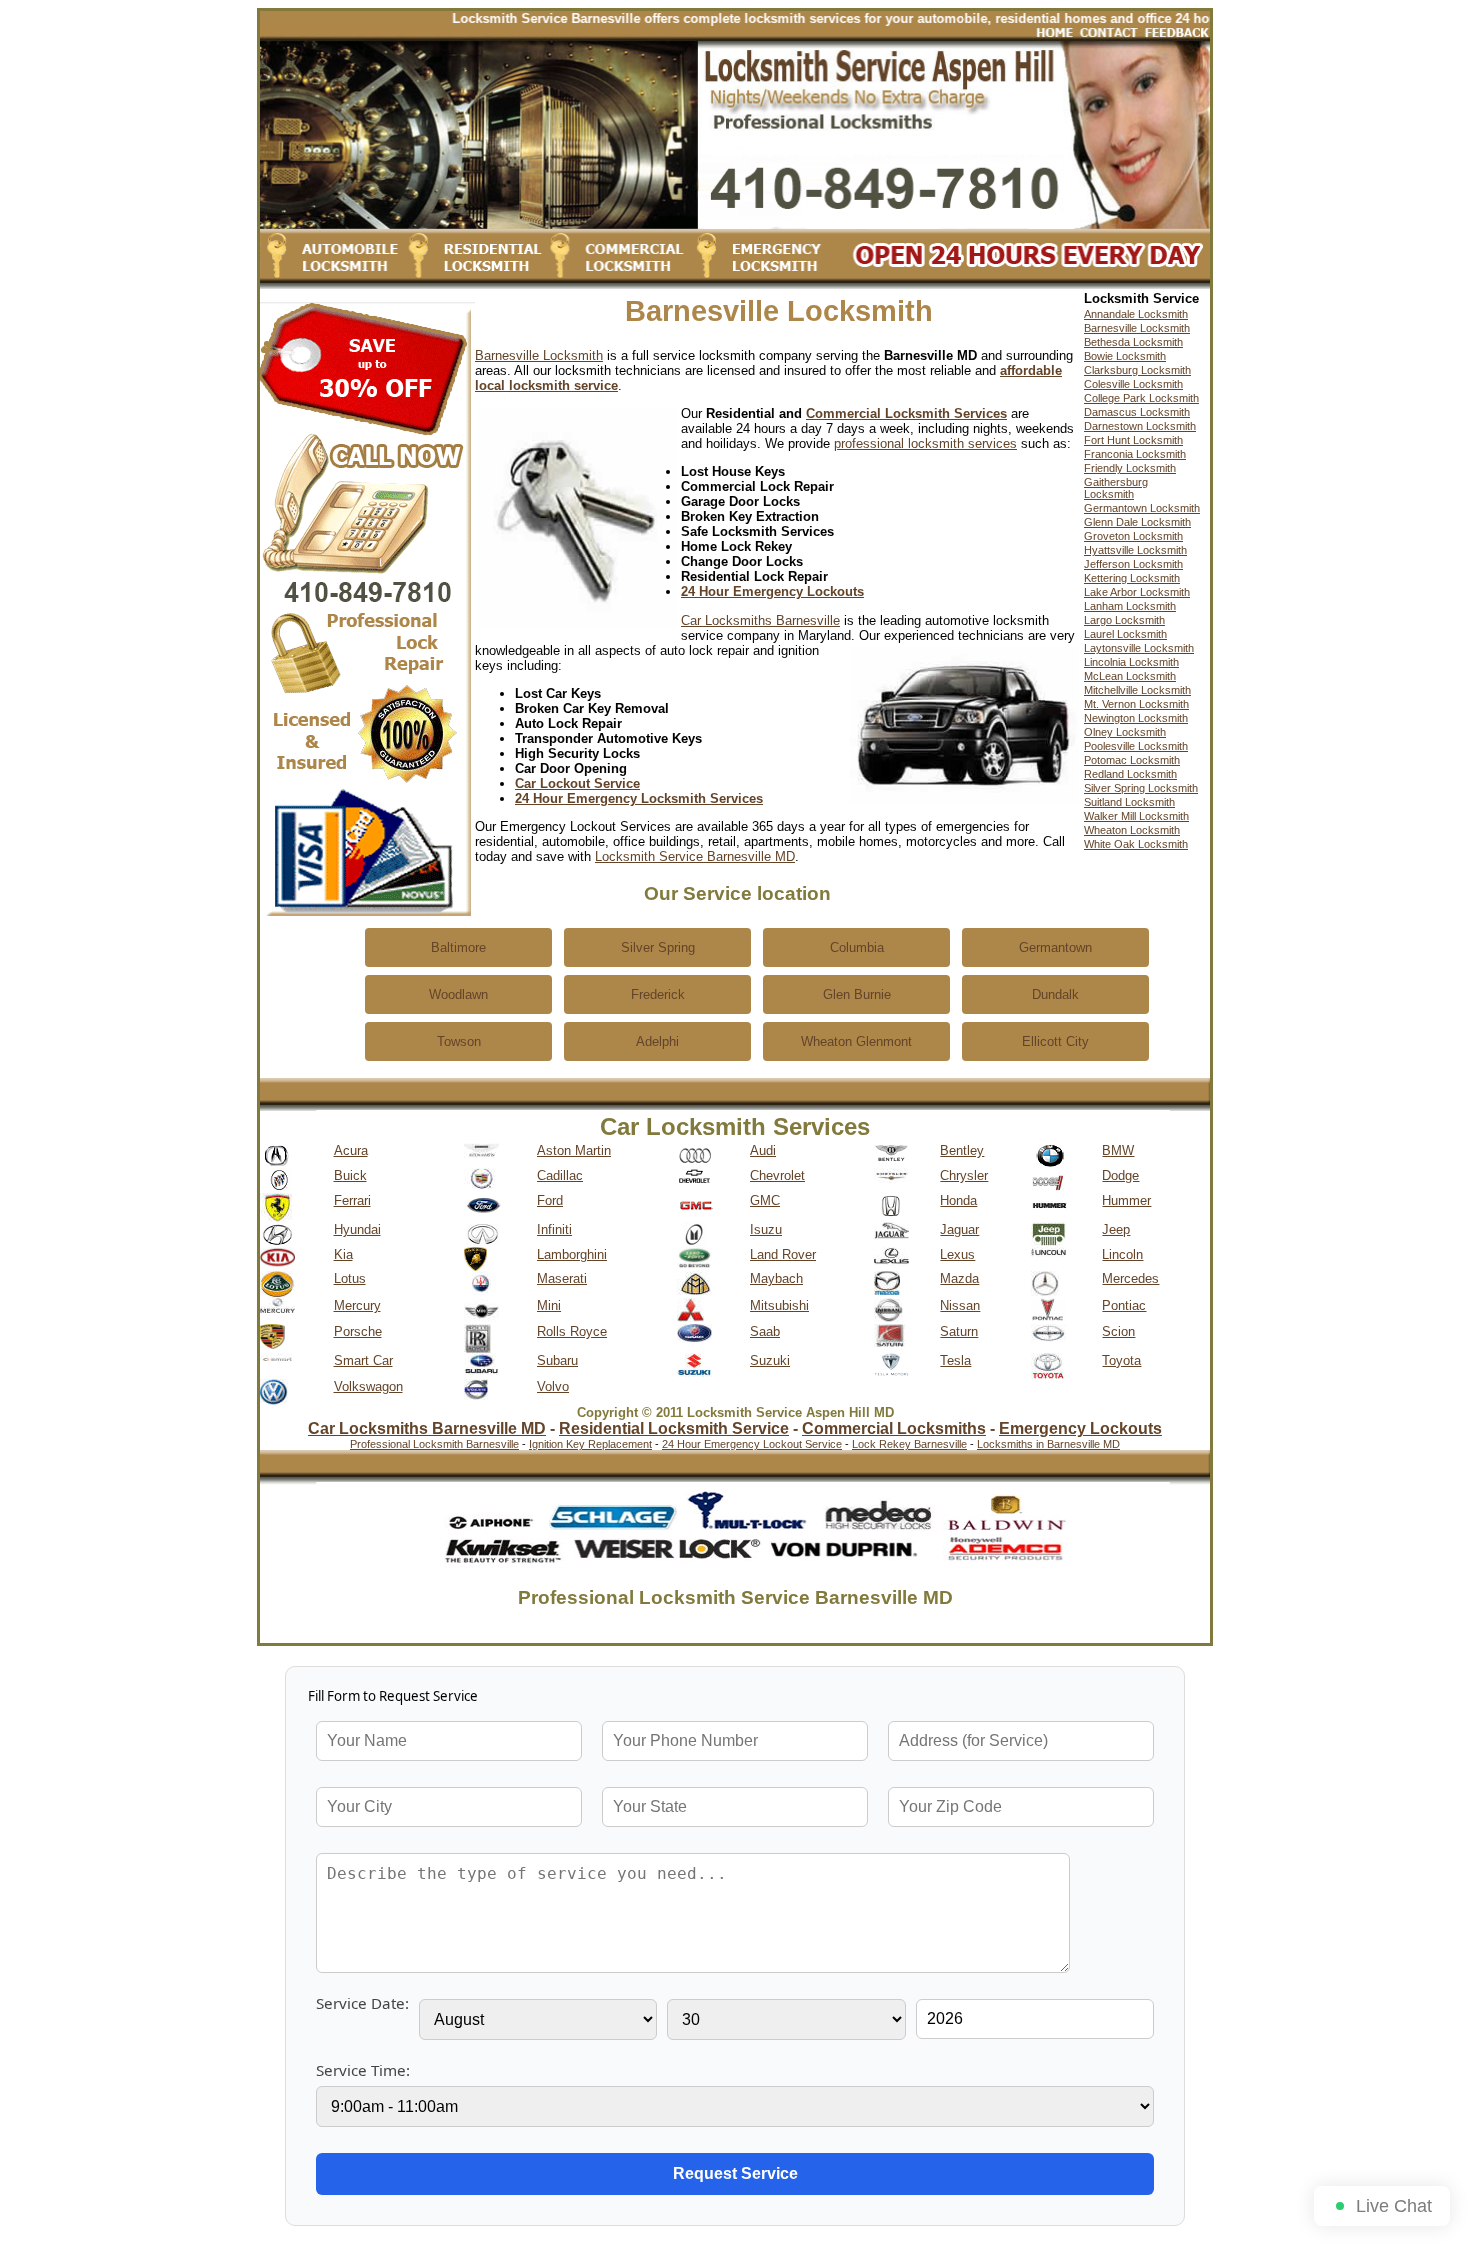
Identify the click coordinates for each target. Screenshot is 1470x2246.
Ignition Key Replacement (590, 1444)
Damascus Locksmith (1137, 412)
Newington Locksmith (1136, 718)
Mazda (959, 1278)
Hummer (1126, 1200)
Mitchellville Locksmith (1137, 690)
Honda (958, 1200)
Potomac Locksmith (1132, 760)
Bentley (962, 1150)
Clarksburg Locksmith (1137, 370)
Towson (459, 1041)
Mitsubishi (779, 1305)
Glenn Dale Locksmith (1137, 522)
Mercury (357, 1305)
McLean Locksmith (1130, 676)
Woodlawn (458, 994)
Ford (550, 1200)
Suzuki (770, 1360)
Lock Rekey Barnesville (909, 1444)
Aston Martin (574, 1150)
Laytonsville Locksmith (1139, 648)
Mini (549, 1305)
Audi (763, 1150)
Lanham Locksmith (1130, 606)
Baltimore (458, 947)
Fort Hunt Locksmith (1133, 440)
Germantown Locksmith (1142, 508)
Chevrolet (777, 1175)
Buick (350, 1175)
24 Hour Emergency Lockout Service (752, 1444)
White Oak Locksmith (1136, 844)
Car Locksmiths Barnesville (760, 620)
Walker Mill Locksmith (1136, 816)
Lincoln (1122, 1254)
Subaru (557, 1360)
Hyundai (357, 1229)
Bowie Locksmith (1125, 356)
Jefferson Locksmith (1133, 564)
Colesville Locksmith (1133, 384)
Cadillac (560, 1175)
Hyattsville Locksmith (1135, 550)
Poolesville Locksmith (1136, 746)
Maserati (562, 1278)
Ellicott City (1055, 1041)
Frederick (658, 994)
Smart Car (363, 1360)
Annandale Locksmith (1136, 314)
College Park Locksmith (1141, 398)
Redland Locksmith (1130, 774)
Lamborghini (572, 1254)
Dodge (1120, 1175)
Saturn (959, 1331)
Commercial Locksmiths (894, 1428)
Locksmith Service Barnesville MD (695, 856)
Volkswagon (368, 1386)
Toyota (1121, 1360)
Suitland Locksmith (1129, 802)
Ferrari (352, 1200)
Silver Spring (658, 947)
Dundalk (1055, 994)
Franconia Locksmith (1135, 454)
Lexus (957, 1254)
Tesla (955, 1360)
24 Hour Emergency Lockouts (772, 591)
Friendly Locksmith (1130, 468)
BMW (1118, 1150)
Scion (1118, 1331)
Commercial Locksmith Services (906, 413)
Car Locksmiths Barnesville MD (427, 1428)
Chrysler (964, 1175)
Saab (765, 1331)
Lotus (350, 1278)
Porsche (358, 1331)
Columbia (857, 947)
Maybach (776, 1278)
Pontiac (1124, 1305)
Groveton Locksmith (1133, 536)
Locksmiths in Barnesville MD (1048, 1444)
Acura (351, 1150)
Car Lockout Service (577, 783)
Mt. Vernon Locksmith (1136, 704)
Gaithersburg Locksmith (1116, 488)
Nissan (960, 1305)
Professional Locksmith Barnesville (434, 1444)
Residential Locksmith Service (674, 1428)
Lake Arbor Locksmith (1137, 592)
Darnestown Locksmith (1140, 426)
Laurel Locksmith (1125, 634)
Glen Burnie (857, 994)
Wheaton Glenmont (856, 1041)
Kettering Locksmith (1132, 578)
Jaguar (959, 1229)
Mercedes (1130, 1278)
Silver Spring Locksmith (1141, 788)
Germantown (1055, 947)
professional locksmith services (925, 443)
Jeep (1116, 1229)
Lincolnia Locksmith (1131, 662)
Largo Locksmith (1124, 620)
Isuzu (766, 1229)
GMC (765, 1200)
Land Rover (783, 1254)
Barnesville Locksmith (539, 355)
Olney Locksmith (1125, 732)
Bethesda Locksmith (1133, 342)
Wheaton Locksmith (1132, 830)
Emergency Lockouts (1080, 1428)
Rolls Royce (572, 1331)
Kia (343, 1254)
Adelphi (657, 1041)
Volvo (553, 1386)
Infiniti (554, 1229)
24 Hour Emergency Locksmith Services (639, 798)
